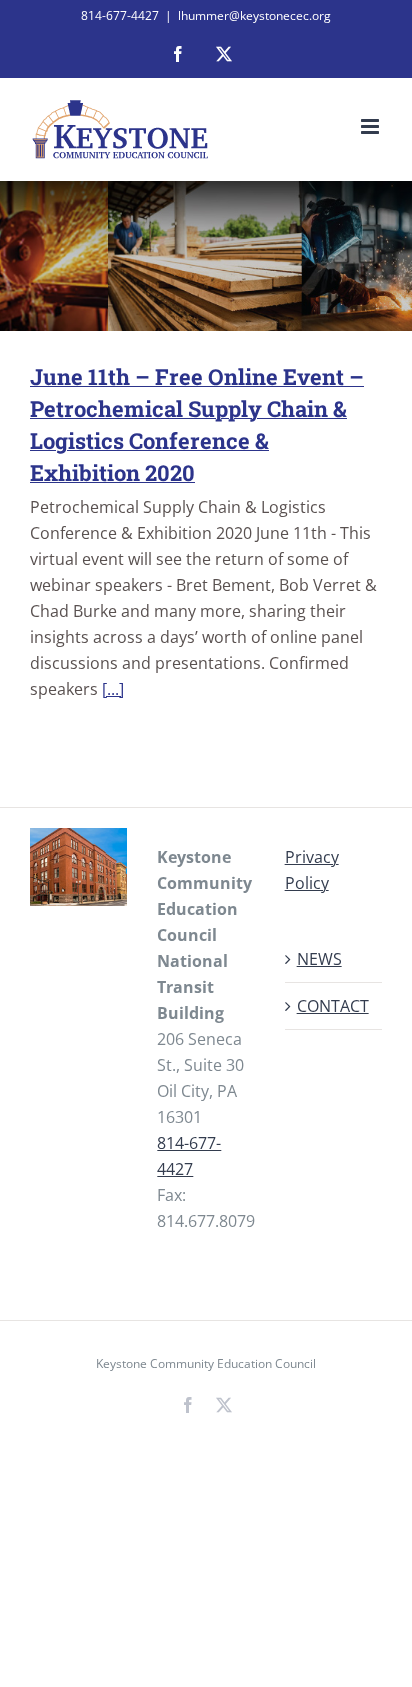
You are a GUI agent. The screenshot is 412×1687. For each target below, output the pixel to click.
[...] (113, 689)
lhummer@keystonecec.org (254, 15)
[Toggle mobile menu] (371, 126)
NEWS (319, 959)
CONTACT (333, 1006)
